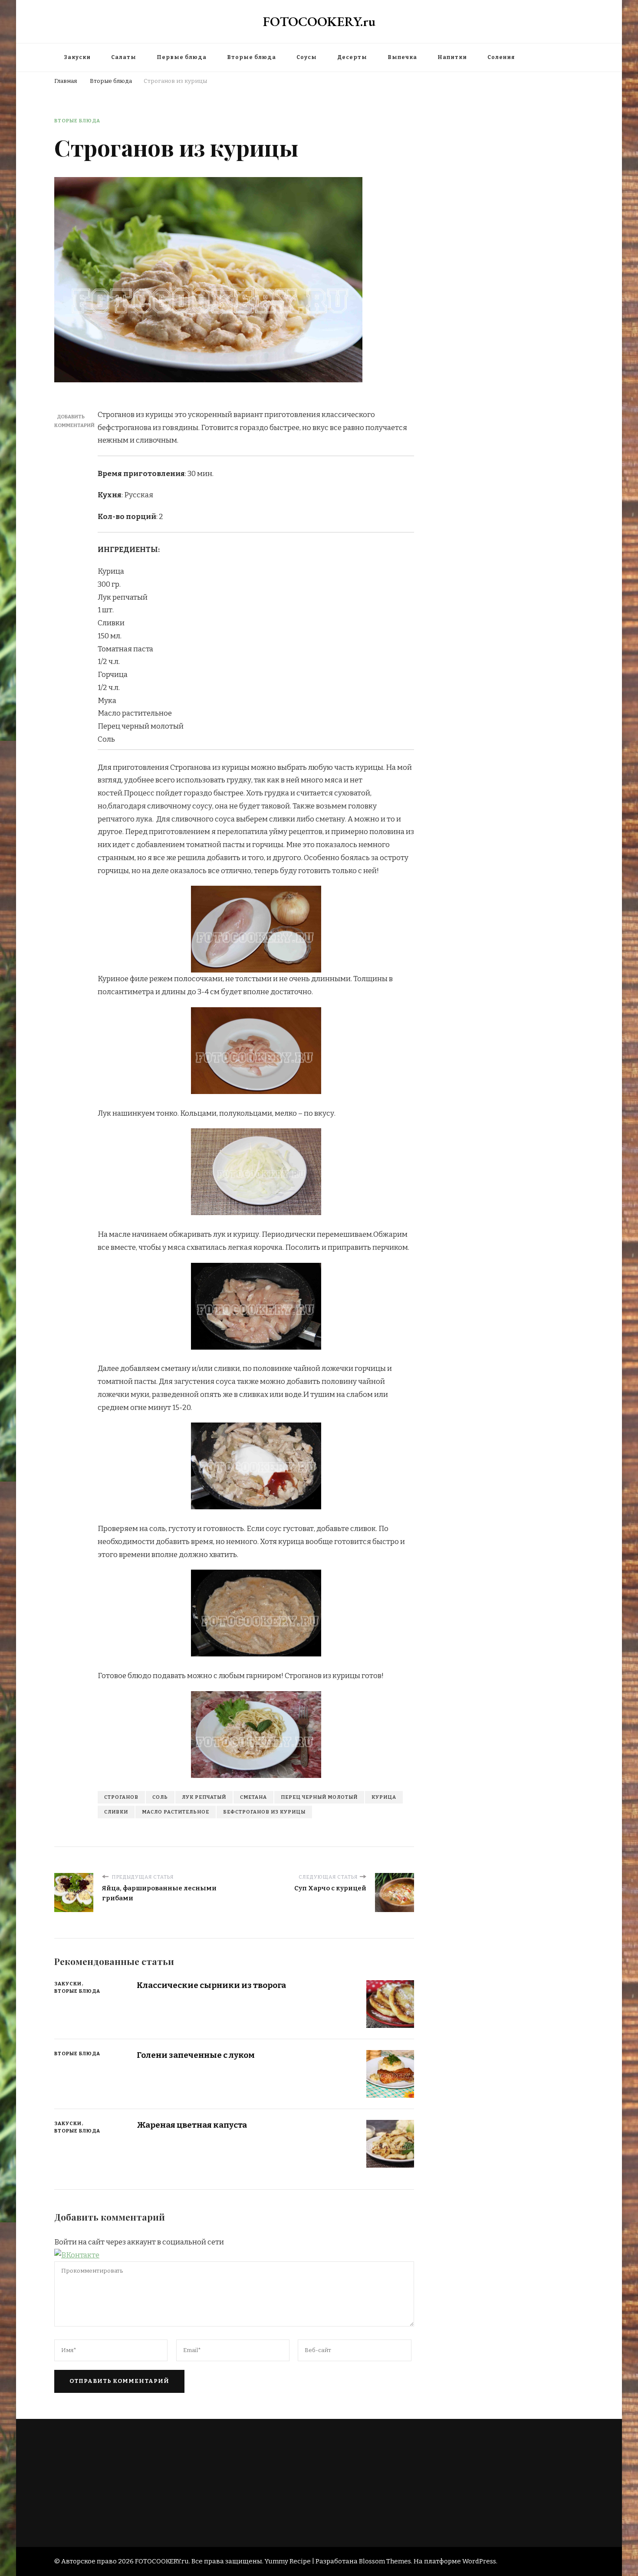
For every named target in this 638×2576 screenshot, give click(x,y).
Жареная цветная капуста (192, 2125)
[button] (77, 2255)
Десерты (352, 57)
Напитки (452, 57)
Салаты (124, 57)
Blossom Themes (385, 2561)
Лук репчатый (204, 1797)
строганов (121, 1797)
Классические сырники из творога (211, 1985)
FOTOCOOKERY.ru (319, 21)
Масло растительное (176, 1812)
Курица (384, 1797)
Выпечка (402, 57)
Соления (501, 57)
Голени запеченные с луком (196, 2055)
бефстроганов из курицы (264, 1812)
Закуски (77, 57)
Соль (160, 1797)
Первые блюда (182, 57)
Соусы (307, 57)
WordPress (479, 2561)
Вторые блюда (252, 57)
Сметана (253, 1797)
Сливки (116, 1812)
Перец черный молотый (319, 1797)
